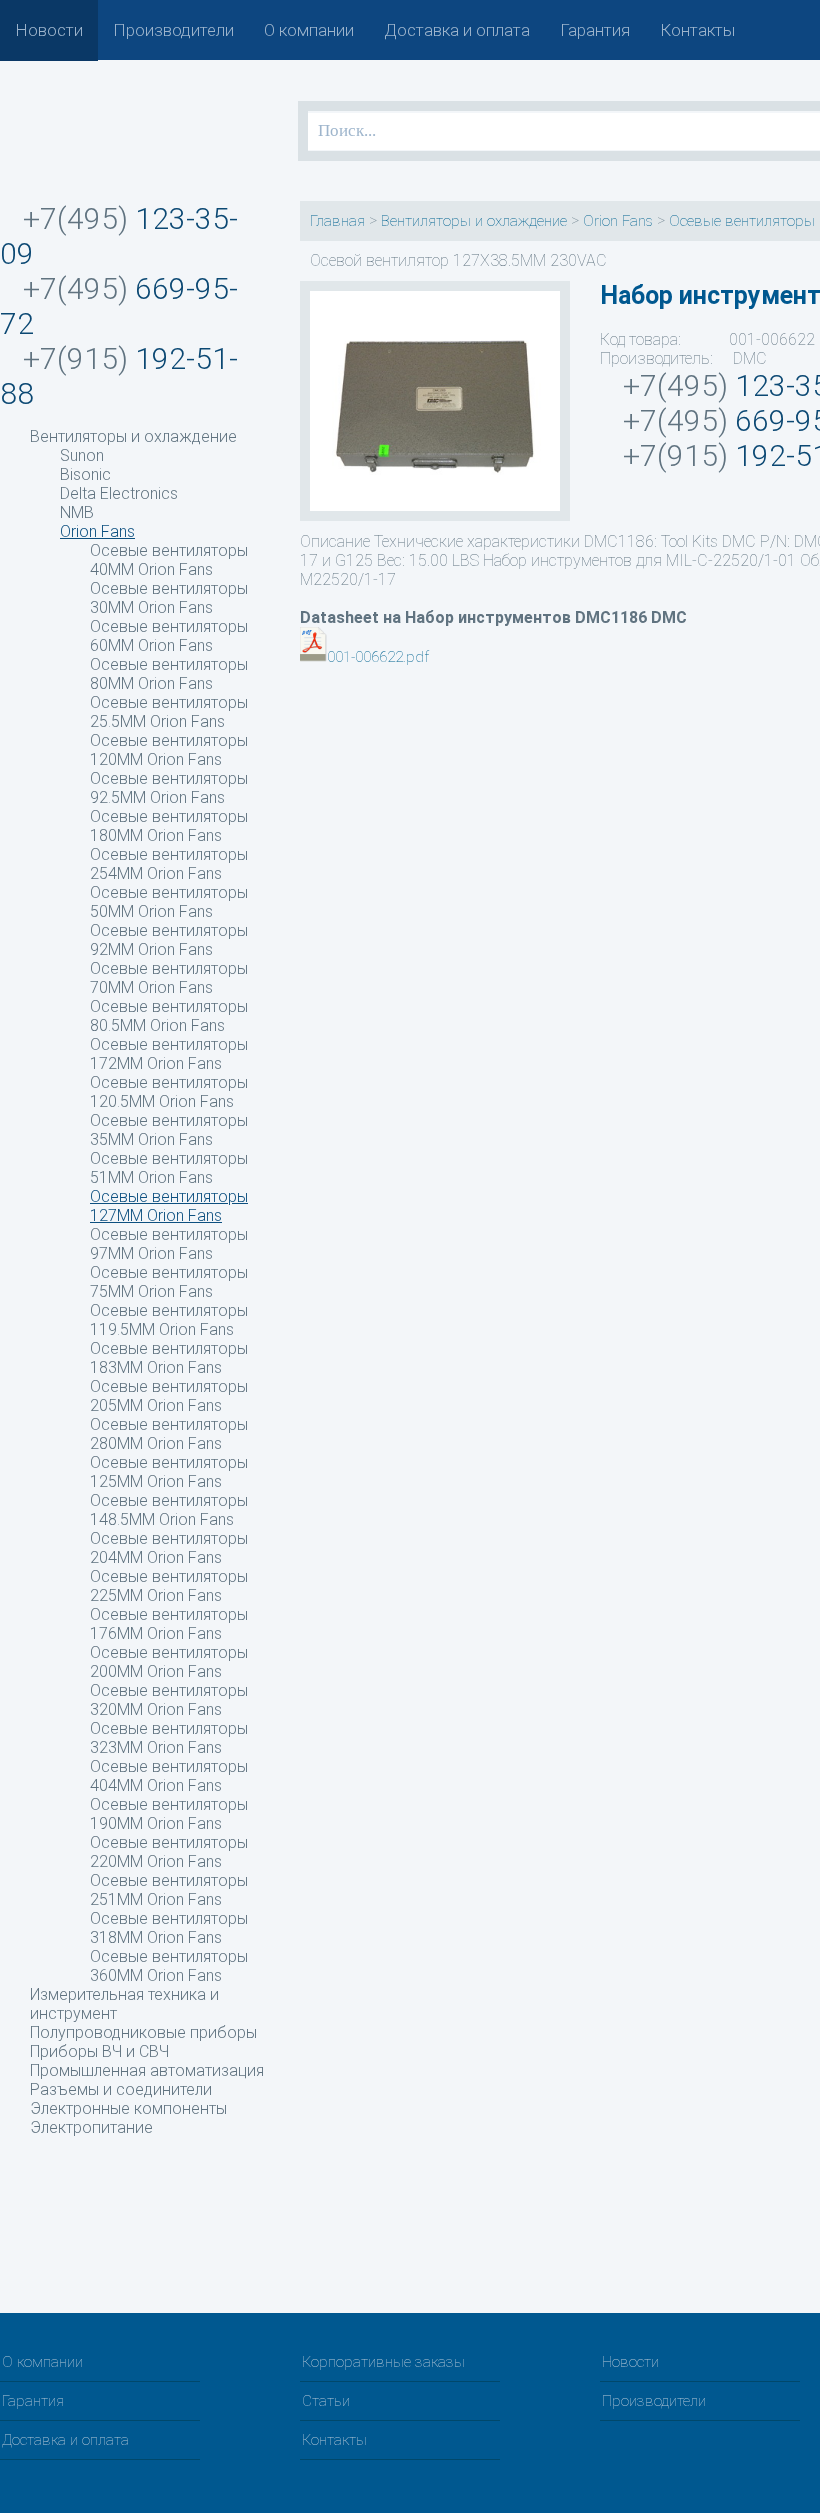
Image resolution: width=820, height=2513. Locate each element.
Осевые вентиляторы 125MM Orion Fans (169, 1472)
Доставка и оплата (457, 30)
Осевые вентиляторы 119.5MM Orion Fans (169, 1320)
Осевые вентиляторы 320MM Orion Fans (169, 1700)
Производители (173, 30)
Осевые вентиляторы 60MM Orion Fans (169, 636)
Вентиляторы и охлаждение (133, 436)
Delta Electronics (119, 493)
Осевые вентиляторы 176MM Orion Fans (169, 1624)
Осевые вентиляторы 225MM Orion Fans (169, 1586)
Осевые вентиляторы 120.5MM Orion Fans (169, 1092)
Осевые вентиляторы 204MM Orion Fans (169, 1548)
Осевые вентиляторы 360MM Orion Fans (169, 1966)
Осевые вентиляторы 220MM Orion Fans (169, 1852)
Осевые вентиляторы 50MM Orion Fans (169, 902)
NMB (77, 512)
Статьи (326, 2401)
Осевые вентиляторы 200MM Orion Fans (169, 1662)
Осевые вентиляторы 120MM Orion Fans (169, 750)
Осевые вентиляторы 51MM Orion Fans (169, 1168)
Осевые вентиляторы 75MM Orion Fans (169, 1282)
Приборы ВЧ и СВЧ (99, 2051)
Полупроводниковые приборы (143, 2032)
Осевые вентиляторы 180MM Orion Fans (169, 826)
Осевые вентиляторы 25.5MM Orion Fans (169, 712)
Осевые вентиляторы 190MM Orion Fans (169, 1814)
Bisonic (85, 474)
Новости (49, 30)
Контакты (697, 30)
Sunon (82, 455)
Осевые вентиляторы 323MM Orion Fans (169, 1738)
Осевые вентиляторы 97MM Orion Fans (169, 1244)
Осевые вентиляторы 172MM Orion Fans (169, 1054)
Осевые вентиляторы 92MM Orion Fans (169, 940)
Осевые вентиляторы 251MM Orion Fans (169, 1890)
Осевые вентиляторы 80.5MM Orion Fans (169, 1016)
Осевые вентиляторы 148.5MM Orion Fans (169, 1510)
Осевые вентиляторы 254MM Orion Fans (169, 864)
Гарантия (595, 30)
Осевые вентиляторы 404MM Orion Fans (169, 1776)
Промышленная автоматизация (147, 2070)
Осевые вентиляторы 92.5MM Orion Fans (169, 788)
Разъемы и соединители (121, 2089)
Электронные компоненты (128, 2108)
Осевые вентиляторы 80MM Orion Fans (169, 674)
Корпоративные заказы (383, 2362)
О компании (309, 30)
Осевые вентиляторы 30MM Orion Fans (169, 598)
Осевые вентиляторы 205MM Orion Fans (169, 1396)
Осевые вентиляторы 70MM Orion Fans (169, 978)
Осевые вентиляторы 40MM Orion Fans (169, 560)
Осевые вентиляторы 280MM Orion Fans (169, 1434)
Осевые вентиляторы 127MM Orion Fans (169, 1206)
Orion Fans (97, 531)
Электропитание (91, 2127)
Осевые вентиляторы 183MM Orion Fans (169, 1358)
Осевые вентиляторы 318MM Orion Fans (169, 1928)
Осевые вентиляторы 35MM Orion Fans (169, 1130)
